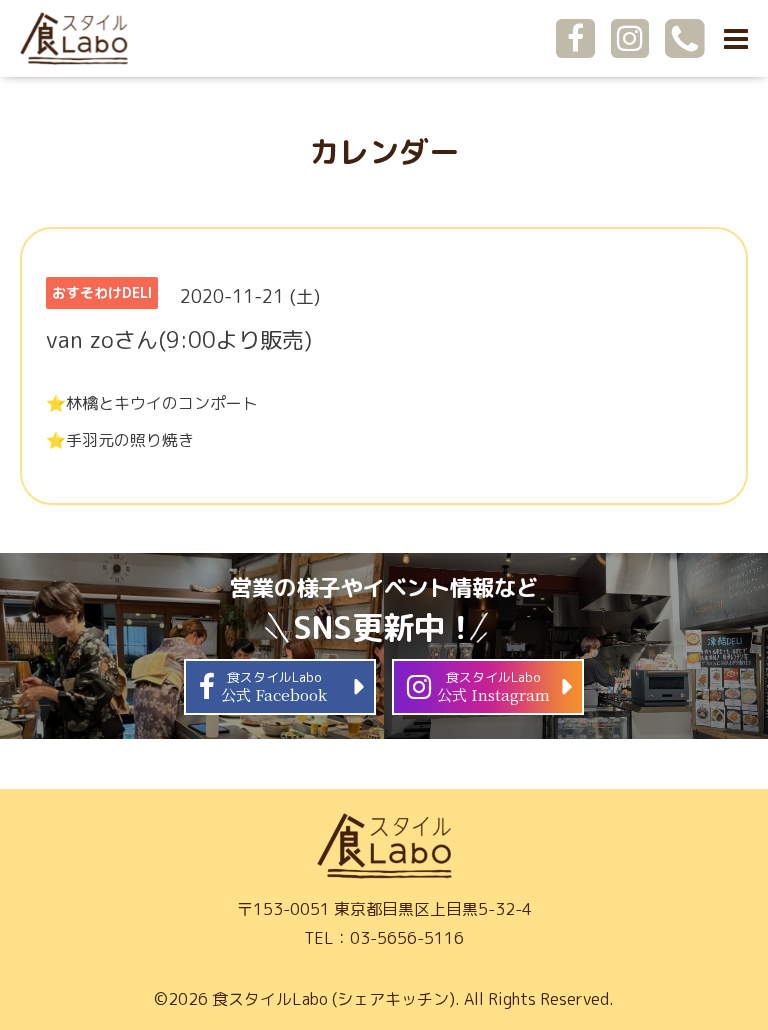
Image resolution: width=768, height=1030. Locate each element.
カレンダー (384, 152)
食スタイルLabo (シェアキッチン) (333, 999)
